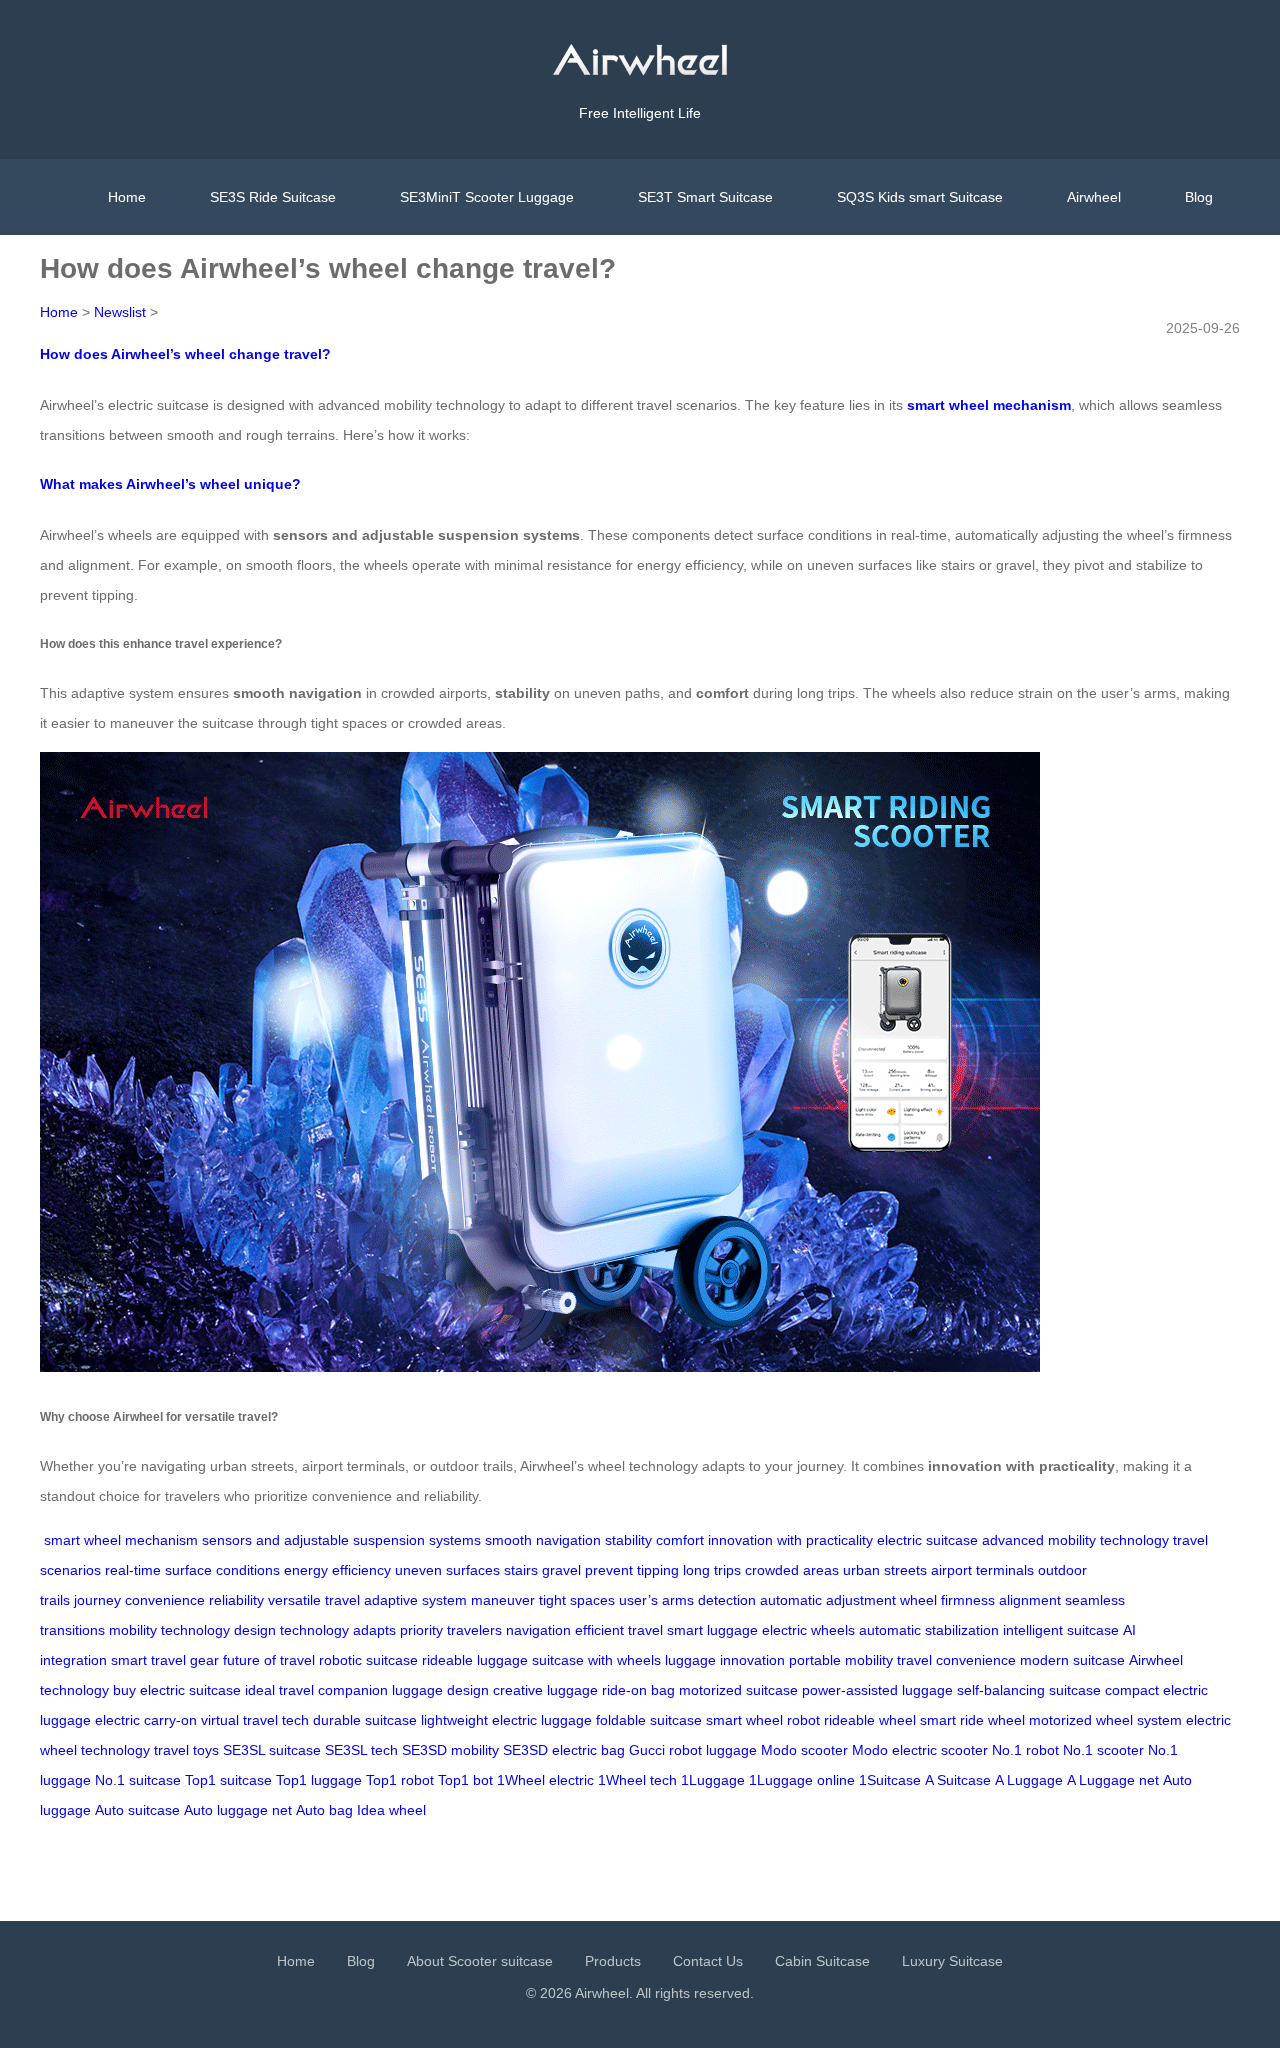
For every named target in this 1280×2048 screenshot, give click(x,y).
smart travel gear (165, 1660)
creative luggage (545, 1690)
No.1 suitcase (138, 1780)
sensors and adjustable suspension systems (341, 1540)
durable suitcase (365, 1720)
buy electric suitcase (177, 1690)
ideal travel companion (316, 1690)
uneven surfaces (447, 1570)
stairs (521, 1570)
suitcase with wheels (596, 1660)
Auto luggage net (238, 1810)
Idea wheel (391, 1810)
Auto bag (324, 1810)
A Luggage (1029, 1780)
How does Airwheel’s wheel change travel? (185, 354)
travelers (474, 1630)
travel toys (186, 1750)
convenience (165, 1600)
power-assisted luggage (877, 1690)
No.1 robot (1025, 1750)
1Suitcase (890, 1780)
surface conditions (222, 1570)
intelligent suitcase (1061, 1630)
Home (127, 197)
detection (727, 1600)
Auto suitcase (137, 1810)
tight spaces (577, 1600)
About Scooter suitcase (480, 1961)
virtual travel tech (255, 1720)
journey (97, 1600)
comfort (680, 1540)
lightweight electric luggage (506, 1720)
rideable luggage (475, 1660)
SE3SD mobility (450, 1750)
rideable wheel (870, 1720)
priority (421, 1630)
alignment (1030, 1600)
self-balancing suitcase (1029, 1690)
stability (628, 1540)
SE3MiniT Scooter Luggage (487, 197)
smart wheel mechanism (121, 1540)
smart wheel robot (763, 1720)
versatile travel (314, 1600)
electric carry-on (146, 1720)
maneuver (503, 1600)
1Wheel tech (637, 1780)
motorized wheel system (1105, 1720)
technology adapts (338, 1630)
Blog (1199, 197)
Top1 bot (465, 1780)
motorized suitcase (738, 1690)
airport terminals (982, 1570)
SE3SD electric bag (564, 1750)
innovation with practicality (790, 1540)
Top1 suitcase (228, 1780)
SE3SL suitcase (272, 1750)
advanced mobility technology (1075, 1540)
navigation (538, 1630)
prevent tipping (632, 1570)
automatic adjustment (828, 1600)
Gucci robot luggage (693, 1750)
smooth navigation (543, 1540)
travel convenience (956, 1660)
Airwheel (1094, 197)
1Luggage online (802, 1780)
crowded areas (792, 1570)
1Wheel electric (545, 1780)
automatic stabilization (929, 1630)
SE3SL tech (361, 1750)
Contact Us (708, 1961)
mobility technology (169, 1630)
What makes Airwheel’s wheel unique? (170, 484)
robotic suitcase (368, 1660)
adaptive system (415, 1600)
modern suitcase (1072, 1660)
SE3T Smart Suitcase (705, 197)
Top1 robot (400, 1780)
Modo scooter (804, 1750)
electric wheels (808, 1630)
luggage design (440, 1690)
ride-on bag (638, 1690)
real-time (133, 1570)
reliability (236, 1600)
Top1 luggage (319, 1780)
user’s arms (656, 1600)
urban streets (885, 1570)
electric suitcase (927, 1540)
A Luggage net (1113, 1780)
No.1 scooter (1103, 1750)
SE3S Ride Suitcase (273, 197)
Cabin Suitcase (822, 1961)
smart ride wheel (972, 1720)
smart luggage (712, 1630)
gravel (561, 1570)
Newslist (120, 312)
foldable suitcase (649, 1720)
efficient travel (619, 1630)
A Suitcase (958, 1780)
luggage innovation (725, 1660)
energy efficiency (337, 1570)
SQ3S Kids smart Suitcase (920, 197)
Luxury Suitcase (952, 1961)
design (255, 1630)
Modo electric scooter (920, 1750)
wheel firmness (947, 1600)
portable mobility (841, 1660)
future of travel (269, 1660)
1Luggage (713, 1780)
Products (613, 1961)
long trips (712, 1570)
